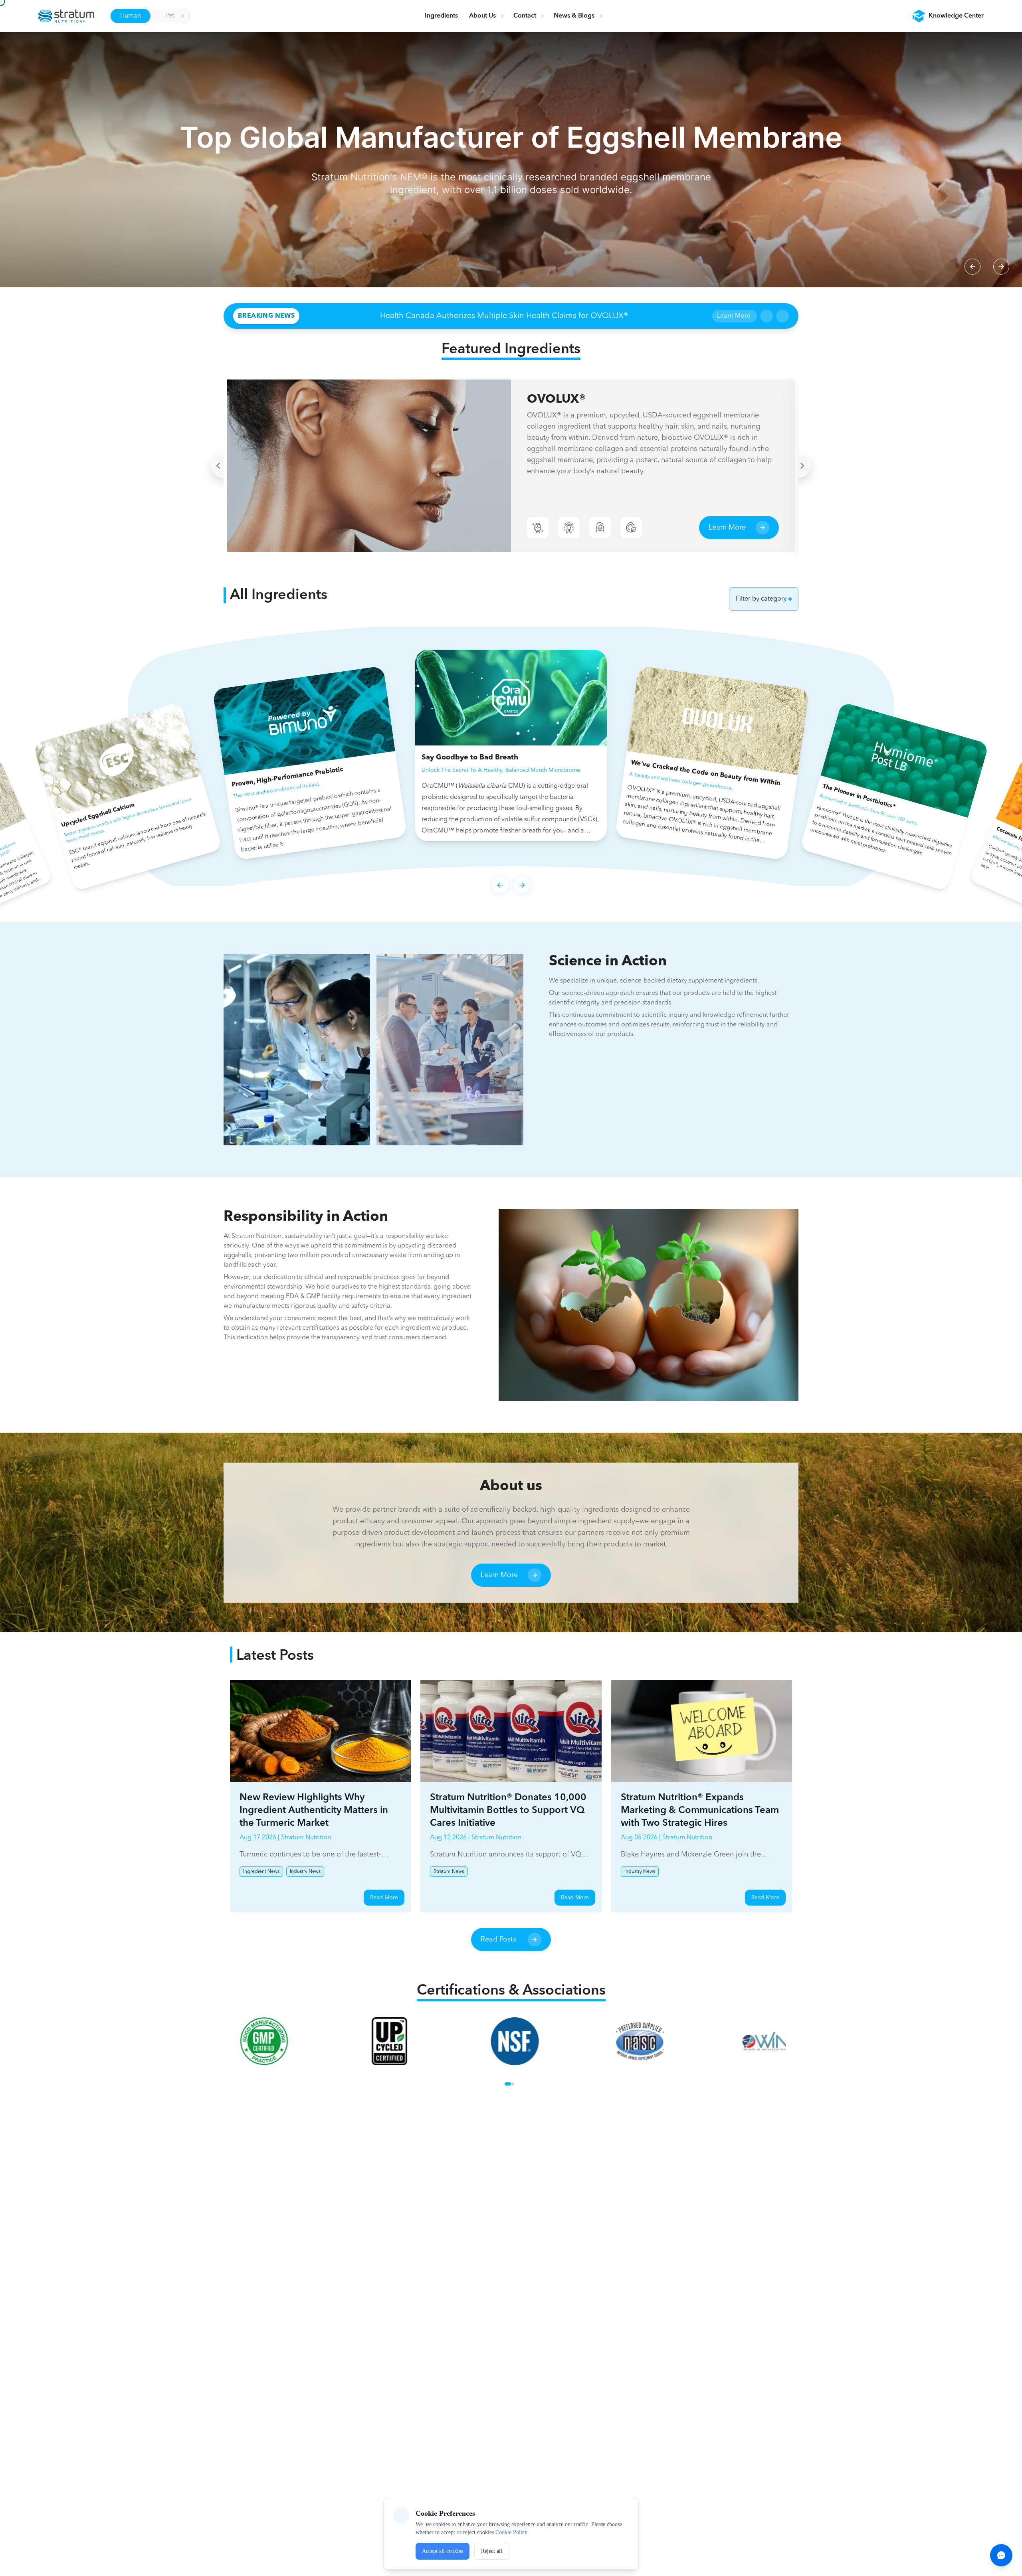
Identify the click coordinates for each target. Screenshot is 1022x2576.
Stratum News (449, 1872)
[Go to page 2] (513, 2084)
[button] (948, 16)
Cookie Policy (511, 2532)
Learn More (734, 316)
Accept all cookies (443, 2551)
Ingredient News (261, 1872)
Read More (384, 1898)
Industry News (305, 1872)
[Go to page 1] (508, 2084)
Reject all (492, 2551)
